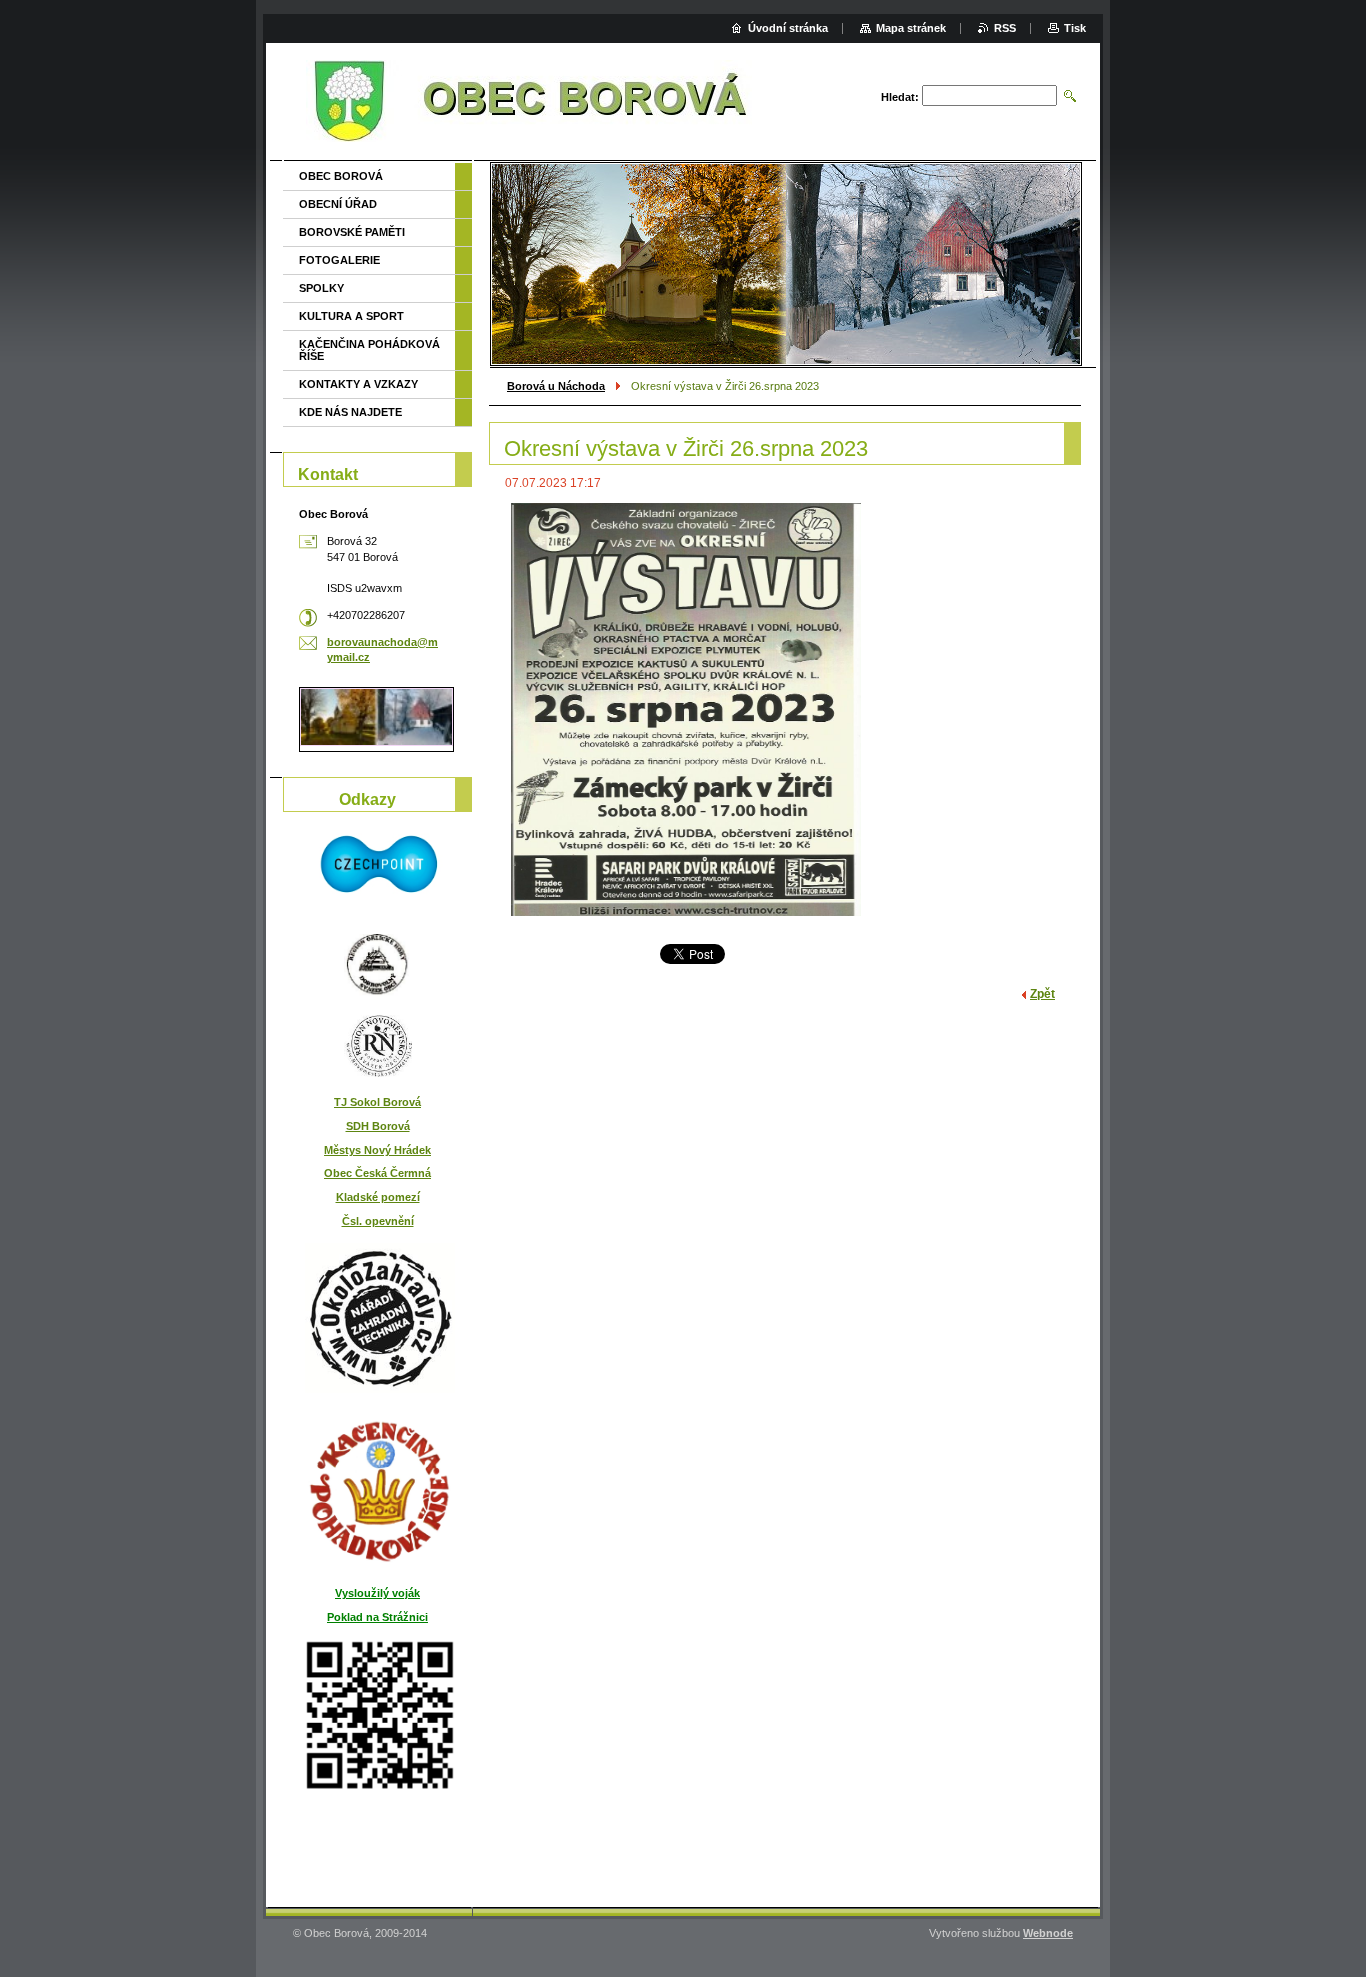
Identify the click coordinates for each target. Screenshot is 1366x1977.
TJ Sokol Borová (377, 1102)
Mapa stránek (911, 28)
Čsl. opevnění (378, 1221)
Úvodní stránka (788, 28)
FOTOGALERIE (339, 260)
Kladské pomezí (378, 1197)
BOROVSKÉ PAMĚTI (352, 232)
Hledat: (900, 97)
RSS (1005, 28)
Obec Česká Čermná (377, 1173)
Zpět (1042, 994)
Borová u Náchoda (556, 386)
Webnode (1048, 1933)
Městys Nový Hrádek (377, 1150)
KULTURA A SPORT (351, 316)
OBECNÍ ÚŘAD (338, 204)
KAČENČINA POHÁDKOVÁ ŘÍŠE (369, 350)
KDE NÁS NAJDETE (350, 412)
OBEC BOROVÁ (341, 176)
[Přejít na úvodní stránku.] (529, 105)
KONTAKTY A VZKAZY (358, 384)
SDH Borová (378, 1126)
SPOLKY (321, 288)
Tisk (1075, 28)
